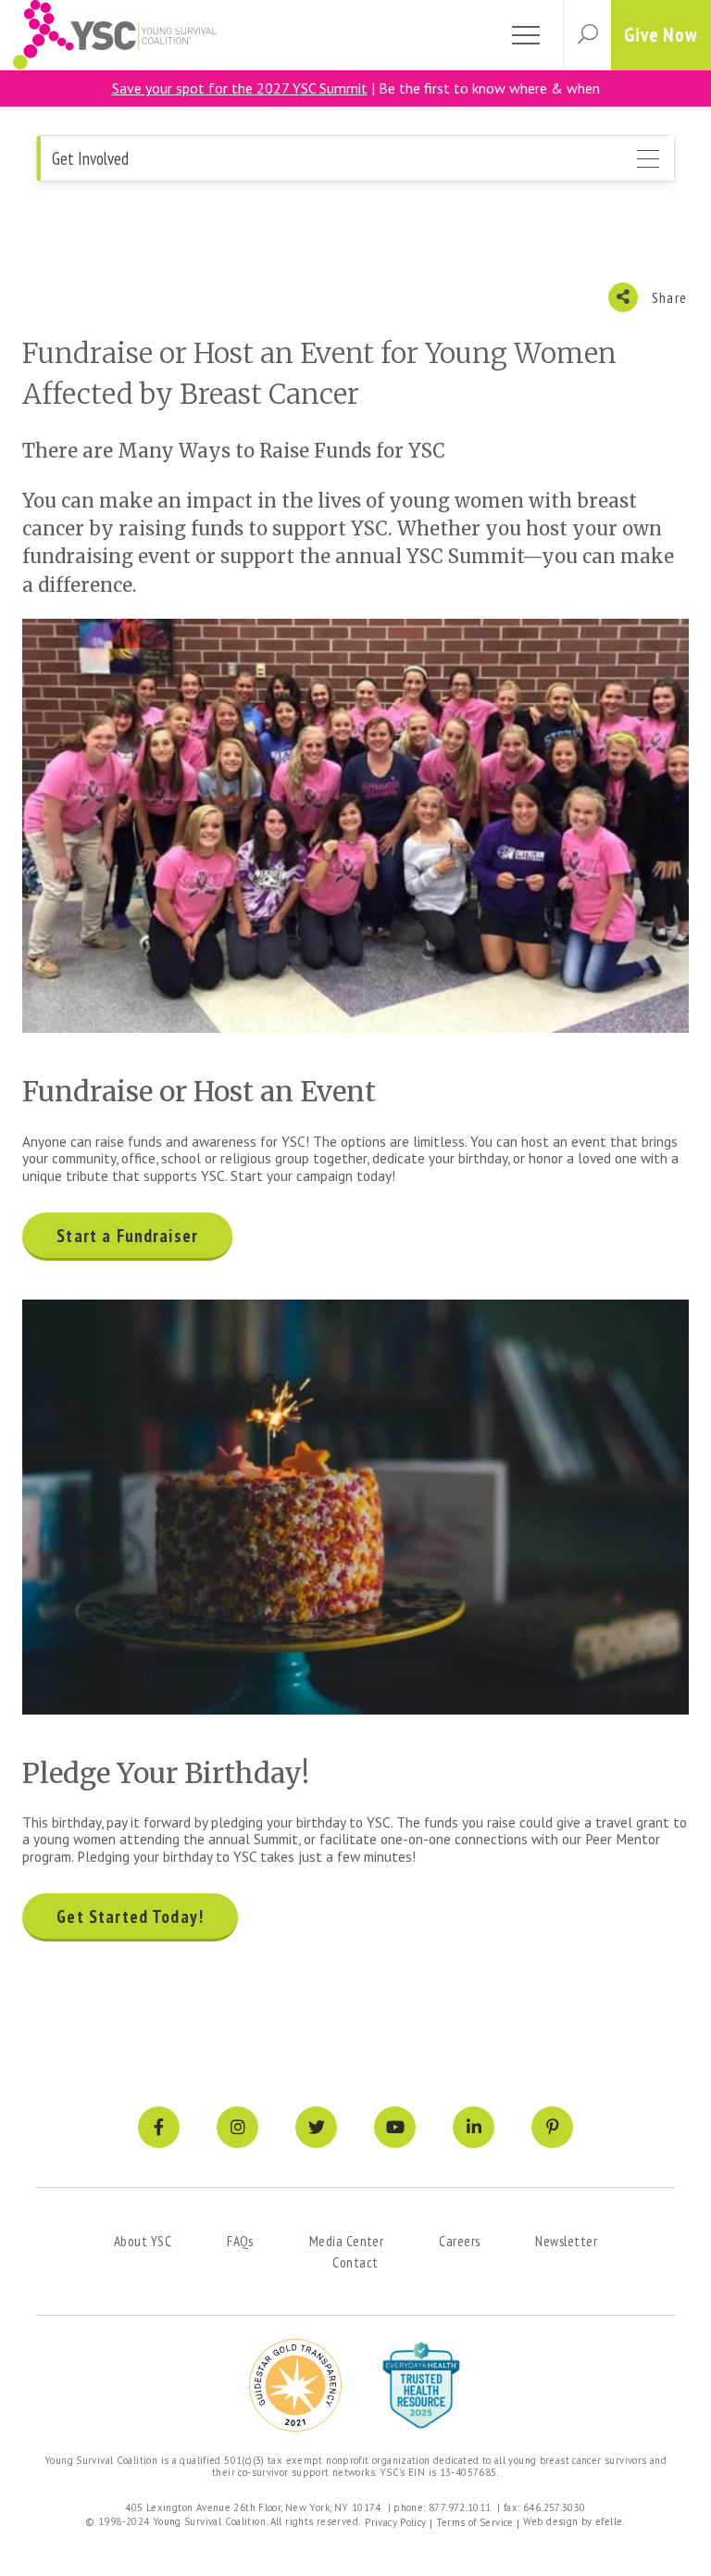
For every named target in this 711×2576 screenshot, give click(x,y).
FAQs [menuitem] (240, 2241)
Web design (551, 2521)
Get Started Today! (130, 1916)
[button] (587, 35)
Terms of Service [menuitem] (475, 2522)
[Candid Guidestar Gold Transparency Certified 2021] (295, 2385)
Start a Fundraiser (127, 1236)
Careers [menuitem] (459, 2241)
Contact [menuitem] (355, 2262)
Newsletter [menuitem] (566, 2241)
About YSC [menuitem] (143, 2241)
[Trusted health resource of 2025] (421, 2385)
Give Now (661, 35)
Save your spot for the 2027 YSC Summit (240, 88)
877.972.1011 (460, 2507)
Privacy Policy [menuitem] (395, 2522)
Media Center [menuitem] (346, 2241)
